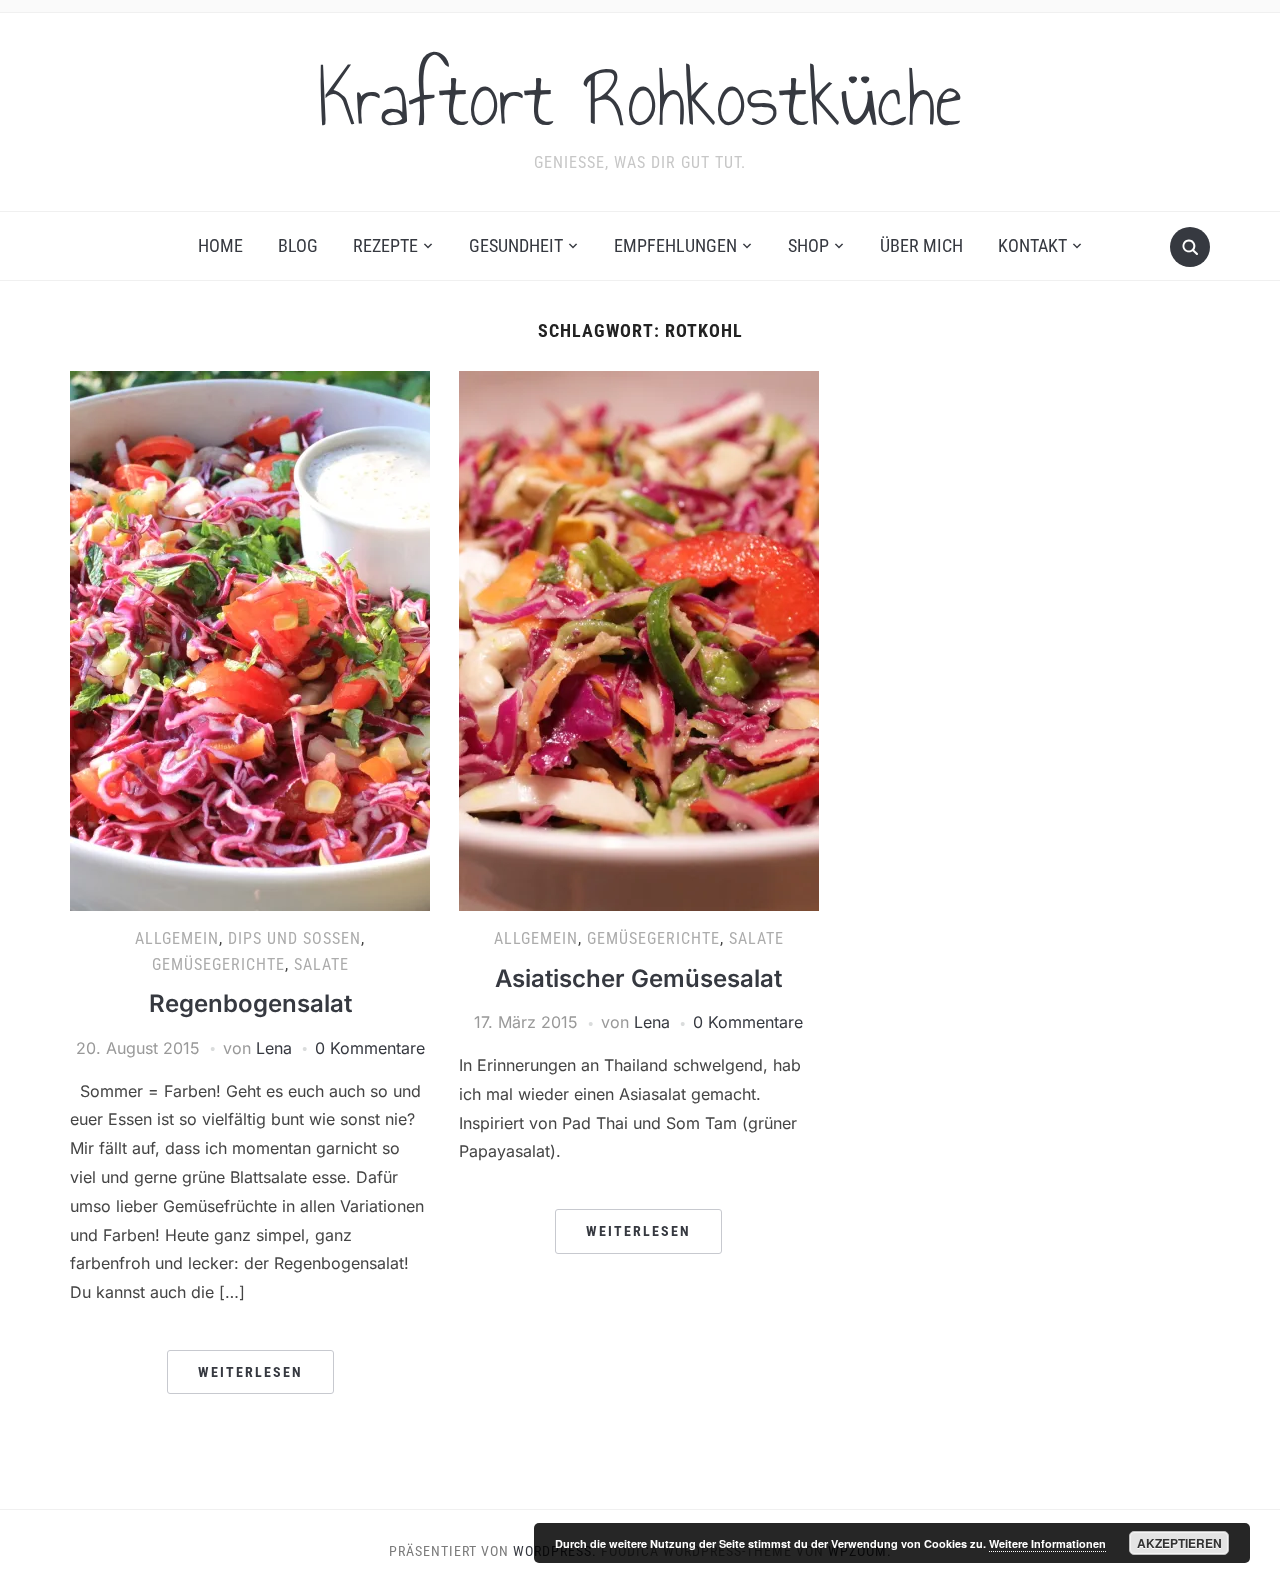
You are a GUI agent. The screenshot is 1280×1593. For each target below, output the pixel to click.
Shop (808, 245)
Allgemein (177, 938)
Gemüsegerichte (218, 964)
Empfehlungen (675, 245)
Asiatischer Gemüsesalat (638, 978)
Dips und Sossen (294, 938)
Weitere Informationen (1047, 1543)
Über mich (921, 245)
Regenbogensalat (250, 1003)
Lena (274, 1048)
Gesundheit (516, 245)
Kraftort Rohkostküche (640, 99)
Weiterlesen (250, 1372)
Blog (298, 245)
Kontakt (1032, 245)
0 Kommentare (370, 1048)
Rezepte (385, 245)
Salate (321, 964)
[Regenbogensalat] (250, 640)
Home (220, 245)
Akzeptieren (1179, 1543)
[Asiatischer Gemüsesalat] (639, 640)
